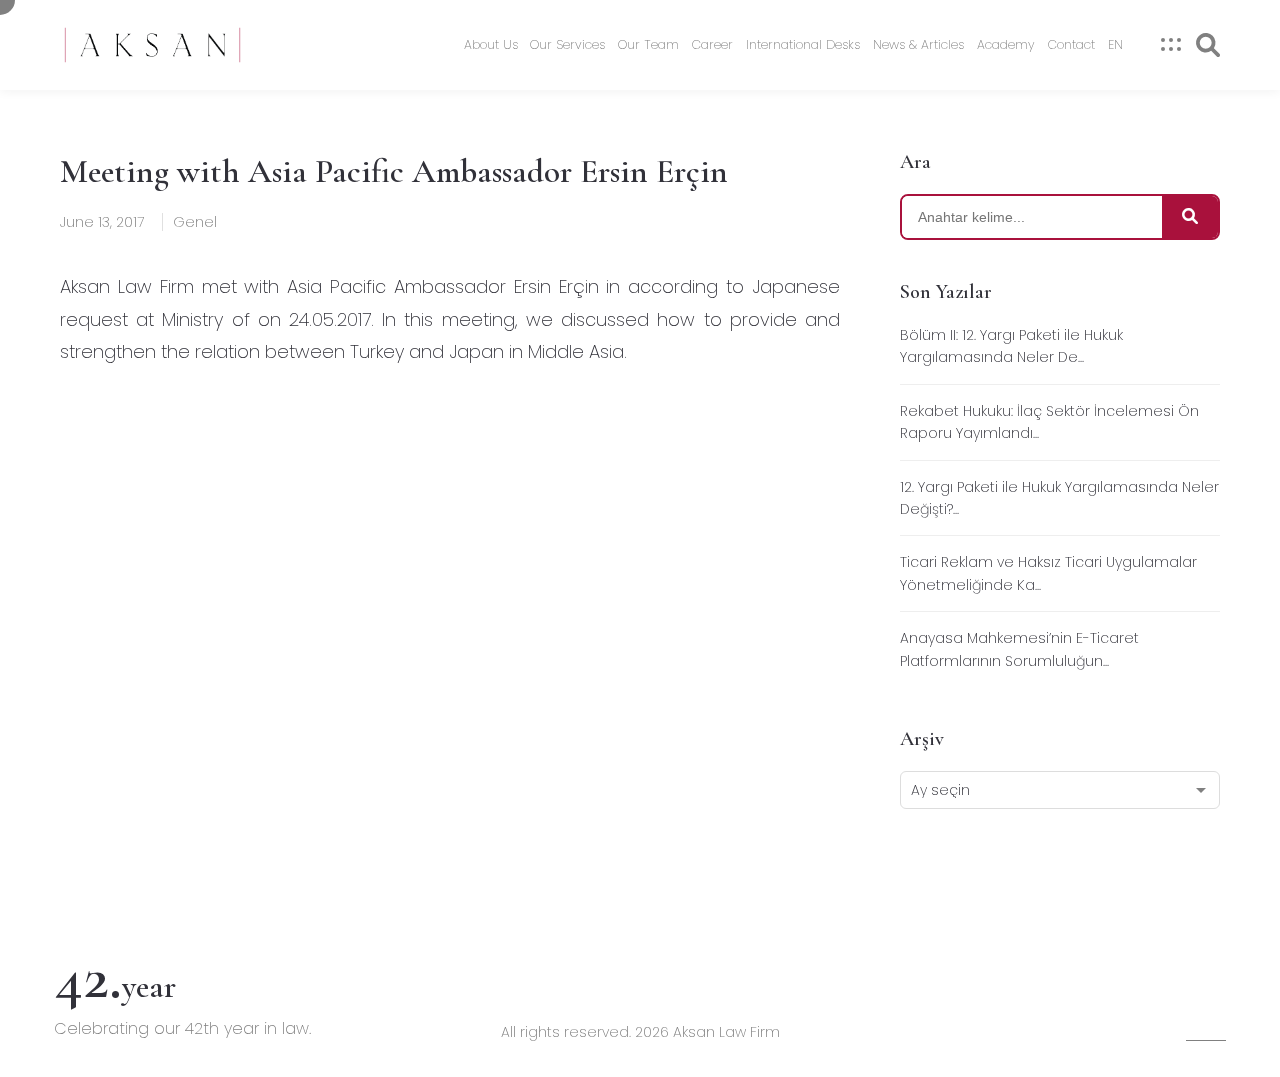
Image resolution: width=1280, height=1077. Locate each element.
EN (1115, 44)
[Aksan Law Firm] (152, 45)
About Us (491, 44)
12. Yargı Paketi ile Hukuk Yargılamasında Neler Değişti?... (1059, 498)
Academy (1006, 44)
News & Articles (918, 44)
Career (712, 44)
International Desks (803, 44)
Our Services (567, 44)
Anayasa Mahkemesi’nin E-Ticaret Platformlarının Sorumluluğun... (1019, 649)
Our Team (648, 44)
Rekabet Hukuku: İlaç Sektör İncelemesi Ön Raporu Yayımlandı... (1049, 422)
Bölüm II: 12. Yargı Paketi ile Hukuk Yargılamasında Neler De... (1011, 346)
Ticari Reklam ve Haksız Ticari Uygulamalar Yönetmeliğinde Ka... (1048, 573)
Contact (1071, 44)
